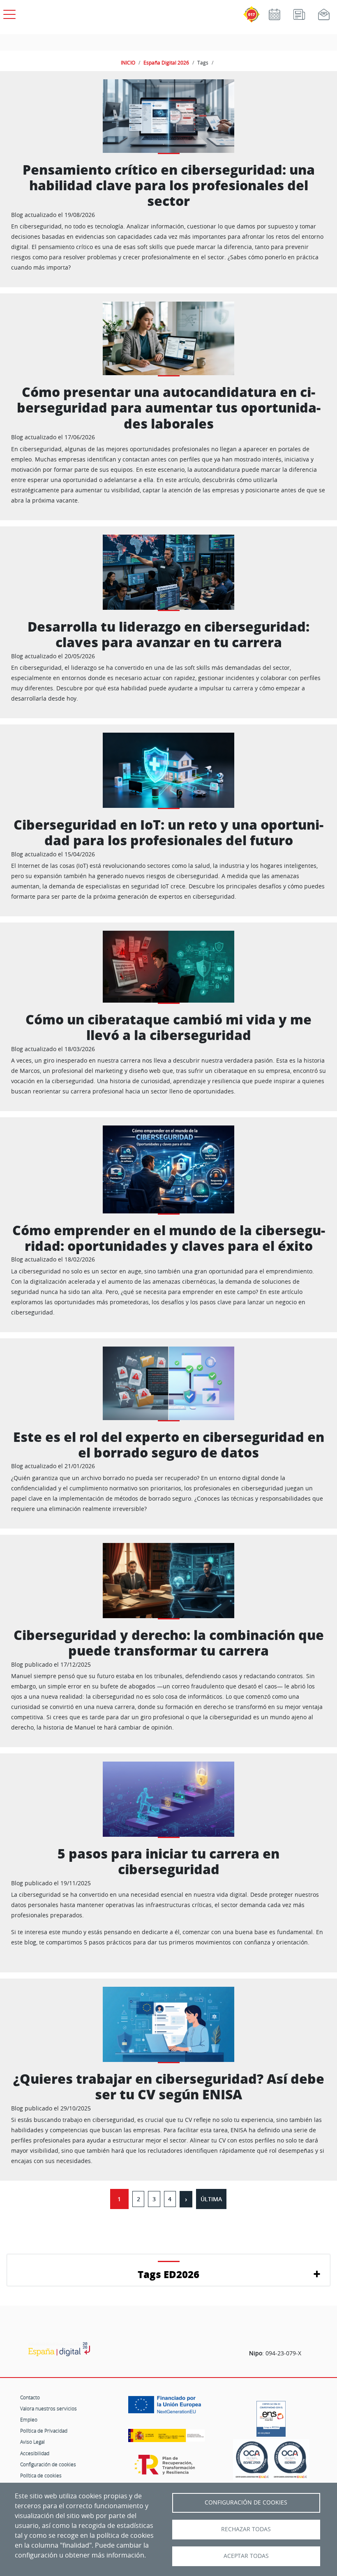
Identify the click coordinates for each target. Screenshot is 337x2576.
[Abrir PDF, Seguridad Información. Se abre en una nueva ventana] (252, 2460)
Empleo (29, 2419)
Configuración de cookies (48, 2464)
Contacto (30, 2397)
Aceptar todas (246, 2556)
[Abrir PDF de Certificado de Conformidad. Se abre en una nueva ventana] (271, 2417)
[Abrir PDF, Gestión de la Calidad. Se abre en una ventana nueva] (290, 2460)
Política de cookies (41, 2475)
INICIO (128, 62)
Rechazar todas (246, 2529)
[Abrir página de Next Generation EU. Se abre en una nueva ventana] (167, 2408)
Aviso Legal (32, 2442)
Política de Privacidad (44, 2431)
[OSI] (59, 2349)
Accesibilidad (35, 2453)
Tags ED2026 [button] (168, 2274)
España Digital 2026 (166, 62)
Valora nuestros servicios (48, 2408)
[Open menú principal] (8, 13)
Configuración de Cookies (246, 2502)
